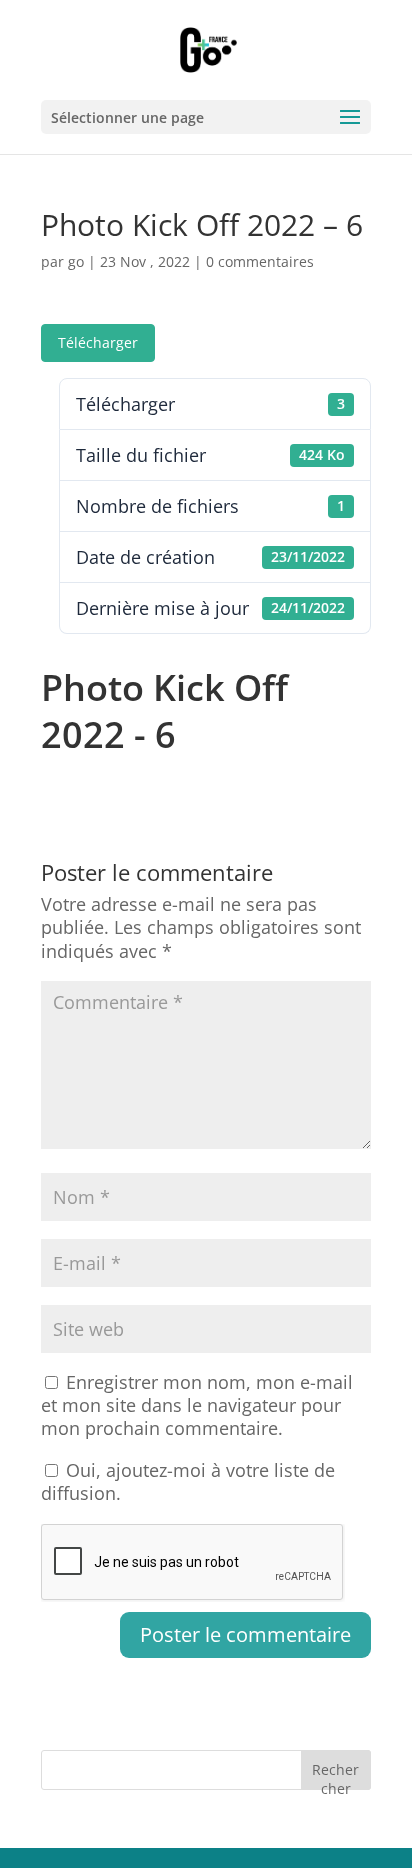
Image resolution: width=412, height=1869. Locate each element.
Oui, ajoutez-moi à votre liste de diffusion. (188, 1481)
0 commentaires (260, 261)
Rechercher (335, 1774)
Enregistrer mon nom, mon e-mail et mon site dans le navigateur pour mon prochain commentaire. (197, 1405)
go (76, 261)
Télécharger (98, 342)
